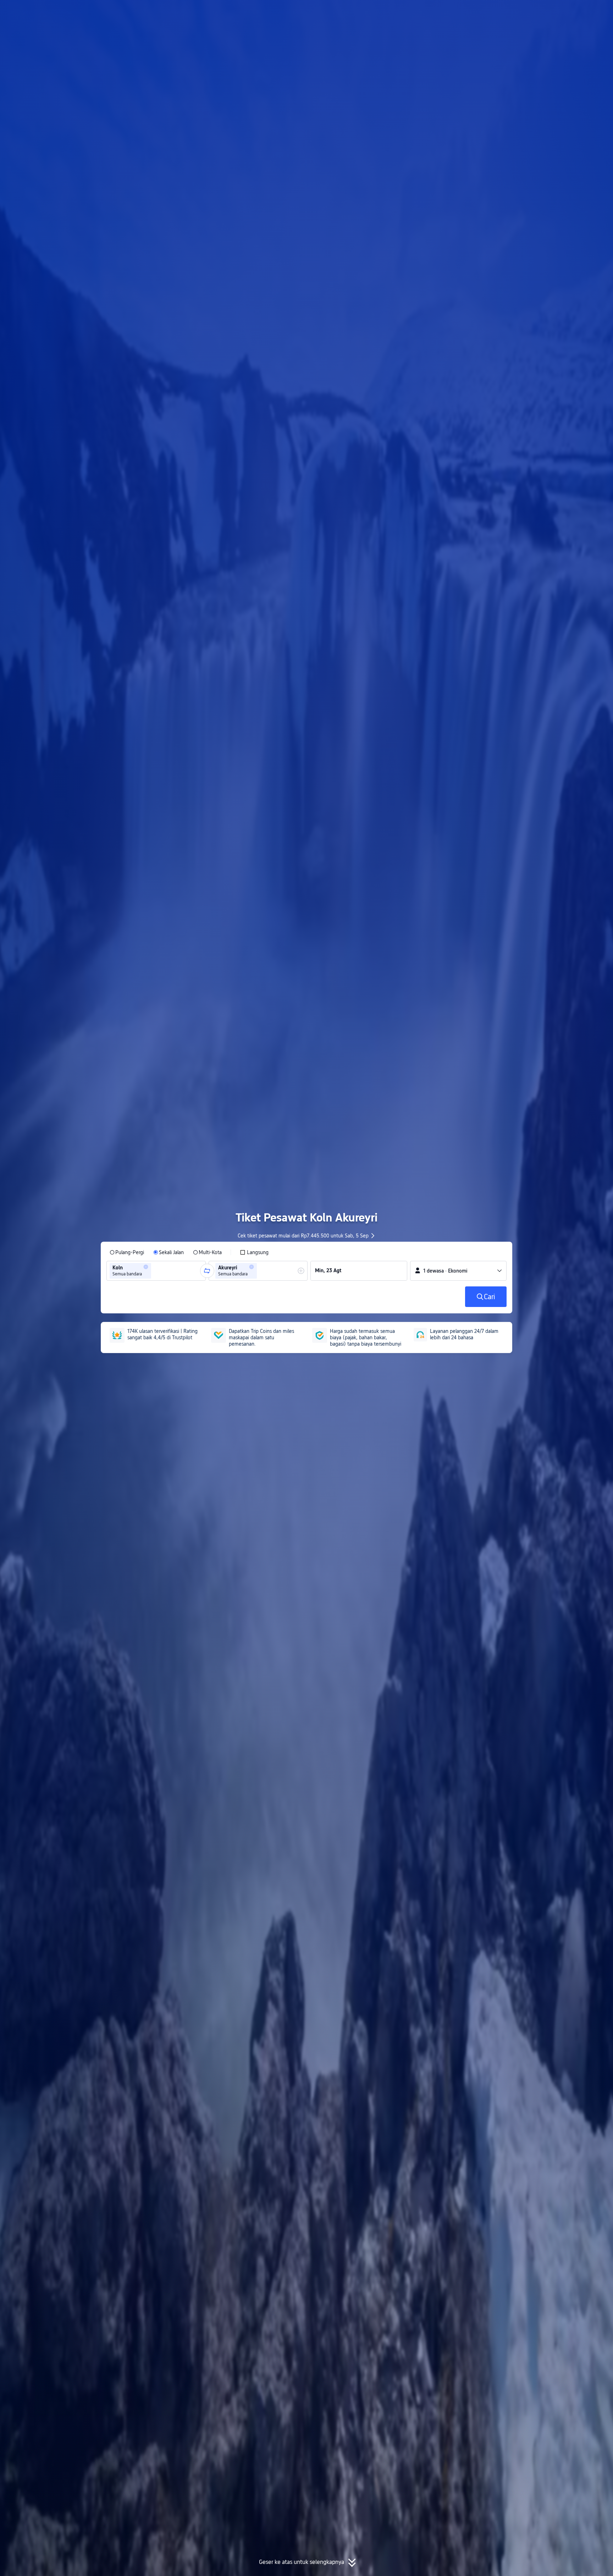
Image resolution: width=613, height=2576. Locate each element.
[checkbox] (254, 1252)
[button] (550, 12)
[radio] (127, 1252)
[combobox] (155, 1271)
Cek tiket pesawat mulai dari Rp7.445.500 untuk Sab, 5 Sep (303, 1236)
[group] (156, 1271)
